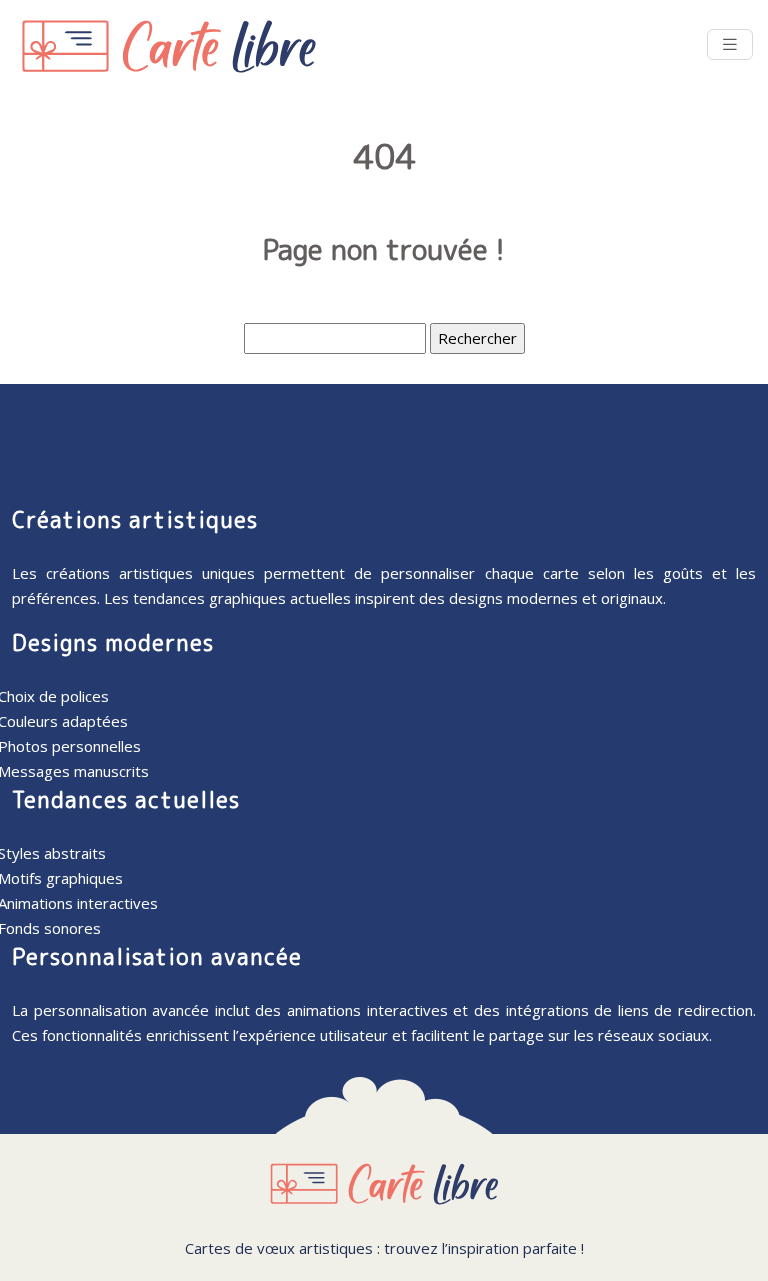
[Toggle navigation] (730, 44)
